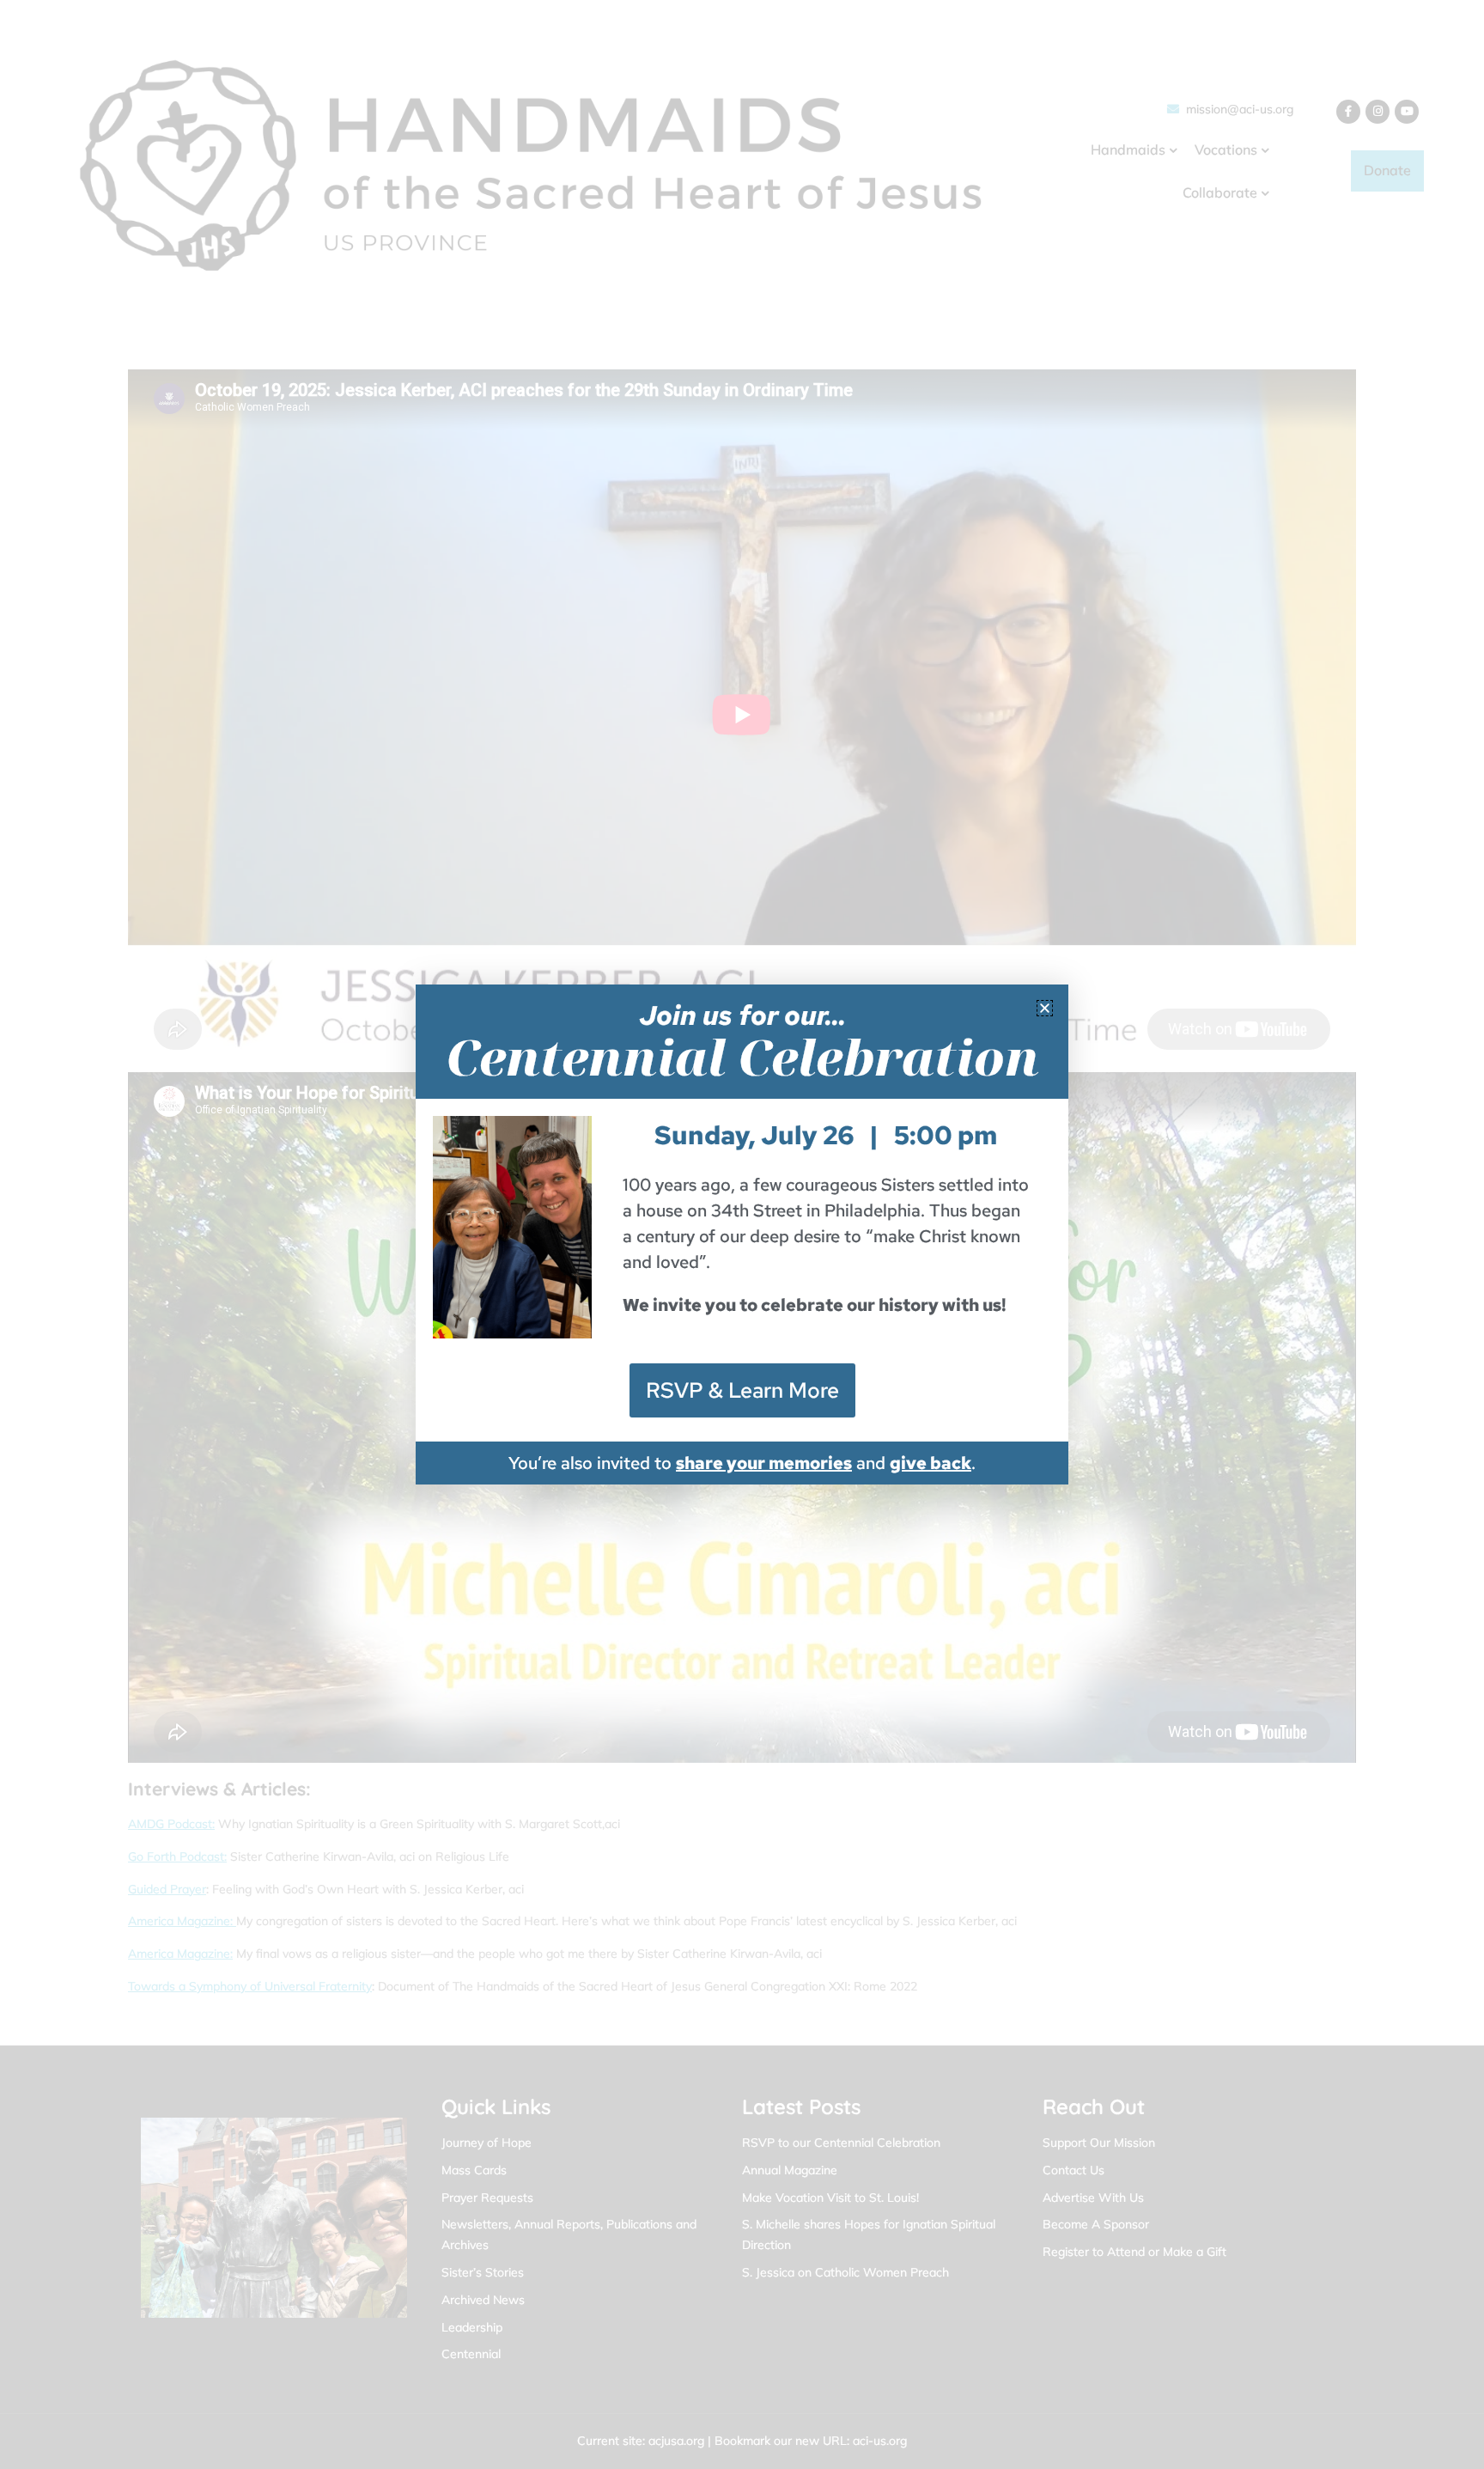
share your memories (764, 1463)
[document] (742, 1234)
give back (931, 1463)
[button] (1045, 1008)
